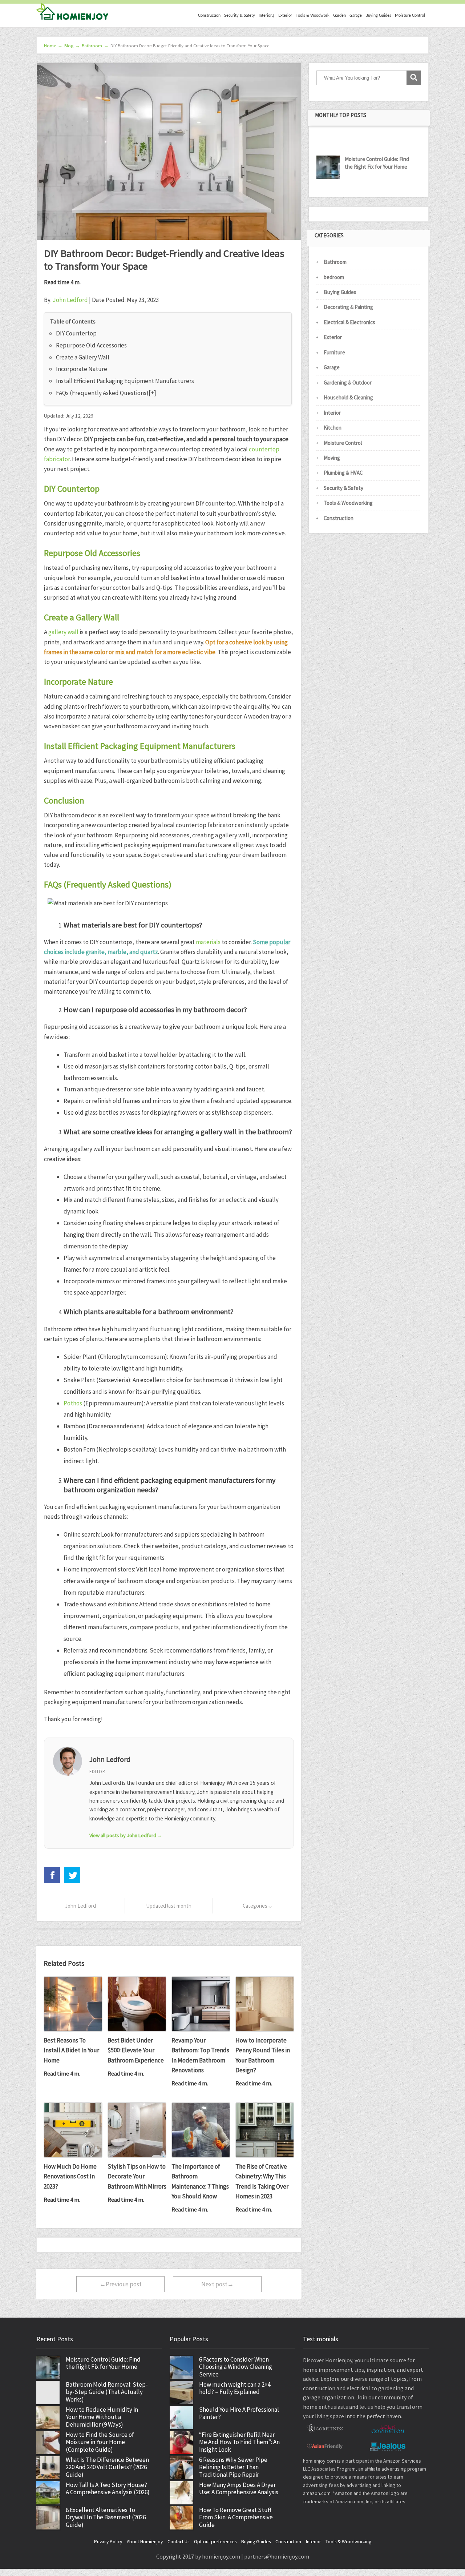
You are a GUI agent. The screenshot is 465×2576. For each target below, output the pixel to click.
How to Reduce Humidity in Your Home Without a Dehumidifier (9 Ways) (102, 2417)
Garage (356, 15)
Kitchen (333, 428)
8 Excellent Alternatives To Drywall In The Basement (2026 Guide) (106, 2517)
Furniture (334, 352)
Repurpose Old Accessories (91, 345)
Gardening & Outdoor (348, 383)
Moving (332, 458)
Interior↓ (267, 15)
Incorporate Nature (82, 369)
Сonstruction (209, 15)
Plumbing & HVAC (343, 473)
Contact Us (178, 2542)
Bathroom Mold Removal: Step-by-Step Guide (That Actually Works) (107, 2392)
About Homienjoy (145, 2542)
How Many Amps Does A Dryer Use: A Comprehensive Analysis (239, 2489)
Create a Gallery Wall (83, 357)
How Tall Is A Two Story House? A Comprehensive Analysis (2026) (108, 2489)
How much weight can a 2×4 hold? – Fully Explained (235, 2388)
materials (208, 942)
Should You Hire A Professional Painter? (239, 2413)
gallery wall (63, 632)
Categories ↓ (257, 1906)
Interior (332, 413)
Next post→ (217, 2284)
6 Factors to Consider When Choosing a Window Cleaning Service (236, 2367)
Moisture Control (410, 15)
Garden (339, 15)
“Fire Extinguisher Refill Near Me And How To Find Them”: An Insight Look (239, 2442)
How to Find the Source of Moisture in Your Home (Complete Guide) (100, 2442)
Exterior (285, 15)
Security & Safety (240, 15)
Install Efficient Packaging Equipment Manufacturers (125, 381)
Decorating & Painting (348, 307)
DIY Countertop (76, 333)
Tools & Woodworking (348, 503)
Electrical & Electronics (349, 322)
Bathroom (335, 262)
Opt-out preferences (215, 2542)
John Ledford (70, 300)
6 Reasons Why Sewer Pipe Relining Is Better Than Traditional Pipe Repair (233, 2467)
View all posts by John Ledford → (126, 1835)
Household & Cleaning (348, 397)
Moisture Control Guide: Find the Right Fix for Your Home (377, 163)
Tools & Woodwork (313, 15)
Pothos (73, 1403)
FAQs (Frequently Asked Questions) (102, 393)
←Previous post (121, 2284)
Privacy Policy (108, 2542)
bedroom (334, 277)
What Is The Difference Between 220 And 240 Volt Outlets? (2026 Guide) (107, 2467)
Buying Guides (378, 15)
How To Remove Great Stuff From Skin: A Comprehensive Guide (236, 2517)
